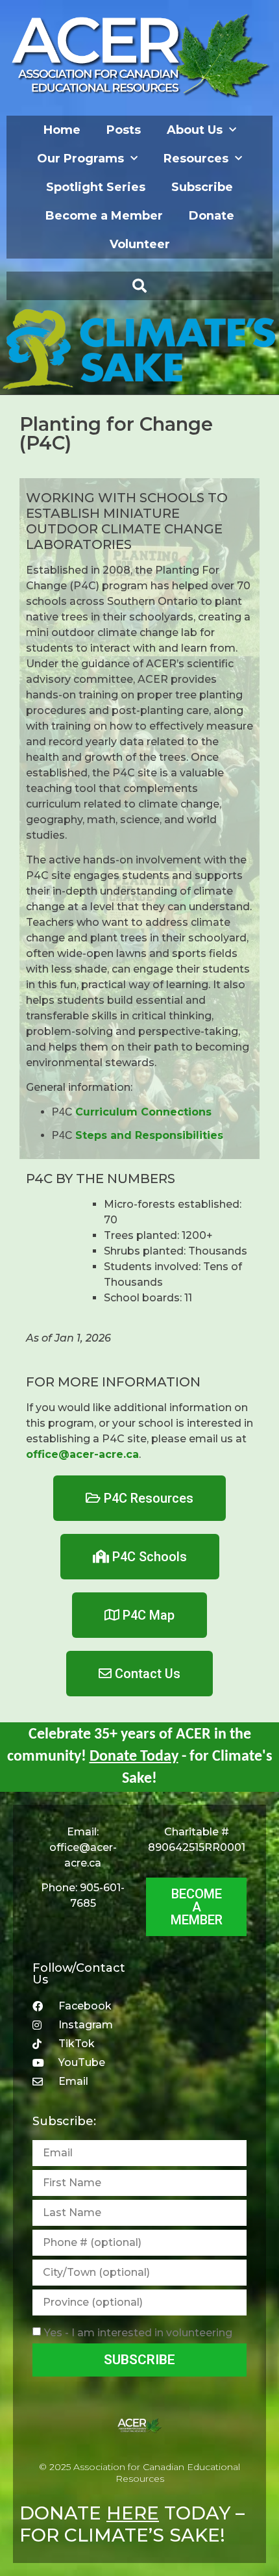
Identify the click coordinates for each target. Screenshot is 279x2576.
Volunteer (140, 244)
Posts (124, 130)
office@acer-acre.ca (82, 1454)
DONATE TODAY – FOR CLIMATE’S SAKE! (132, 2524)
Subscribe (202, 187)
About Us (195, 130)
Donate (212, 216)
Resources (196, 159)
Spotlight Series (96, 187)
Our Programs (80, 159)
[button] (139, 286)
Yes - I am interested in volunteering (138, 2333)
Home (62, 130)
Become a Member (104, 216)
